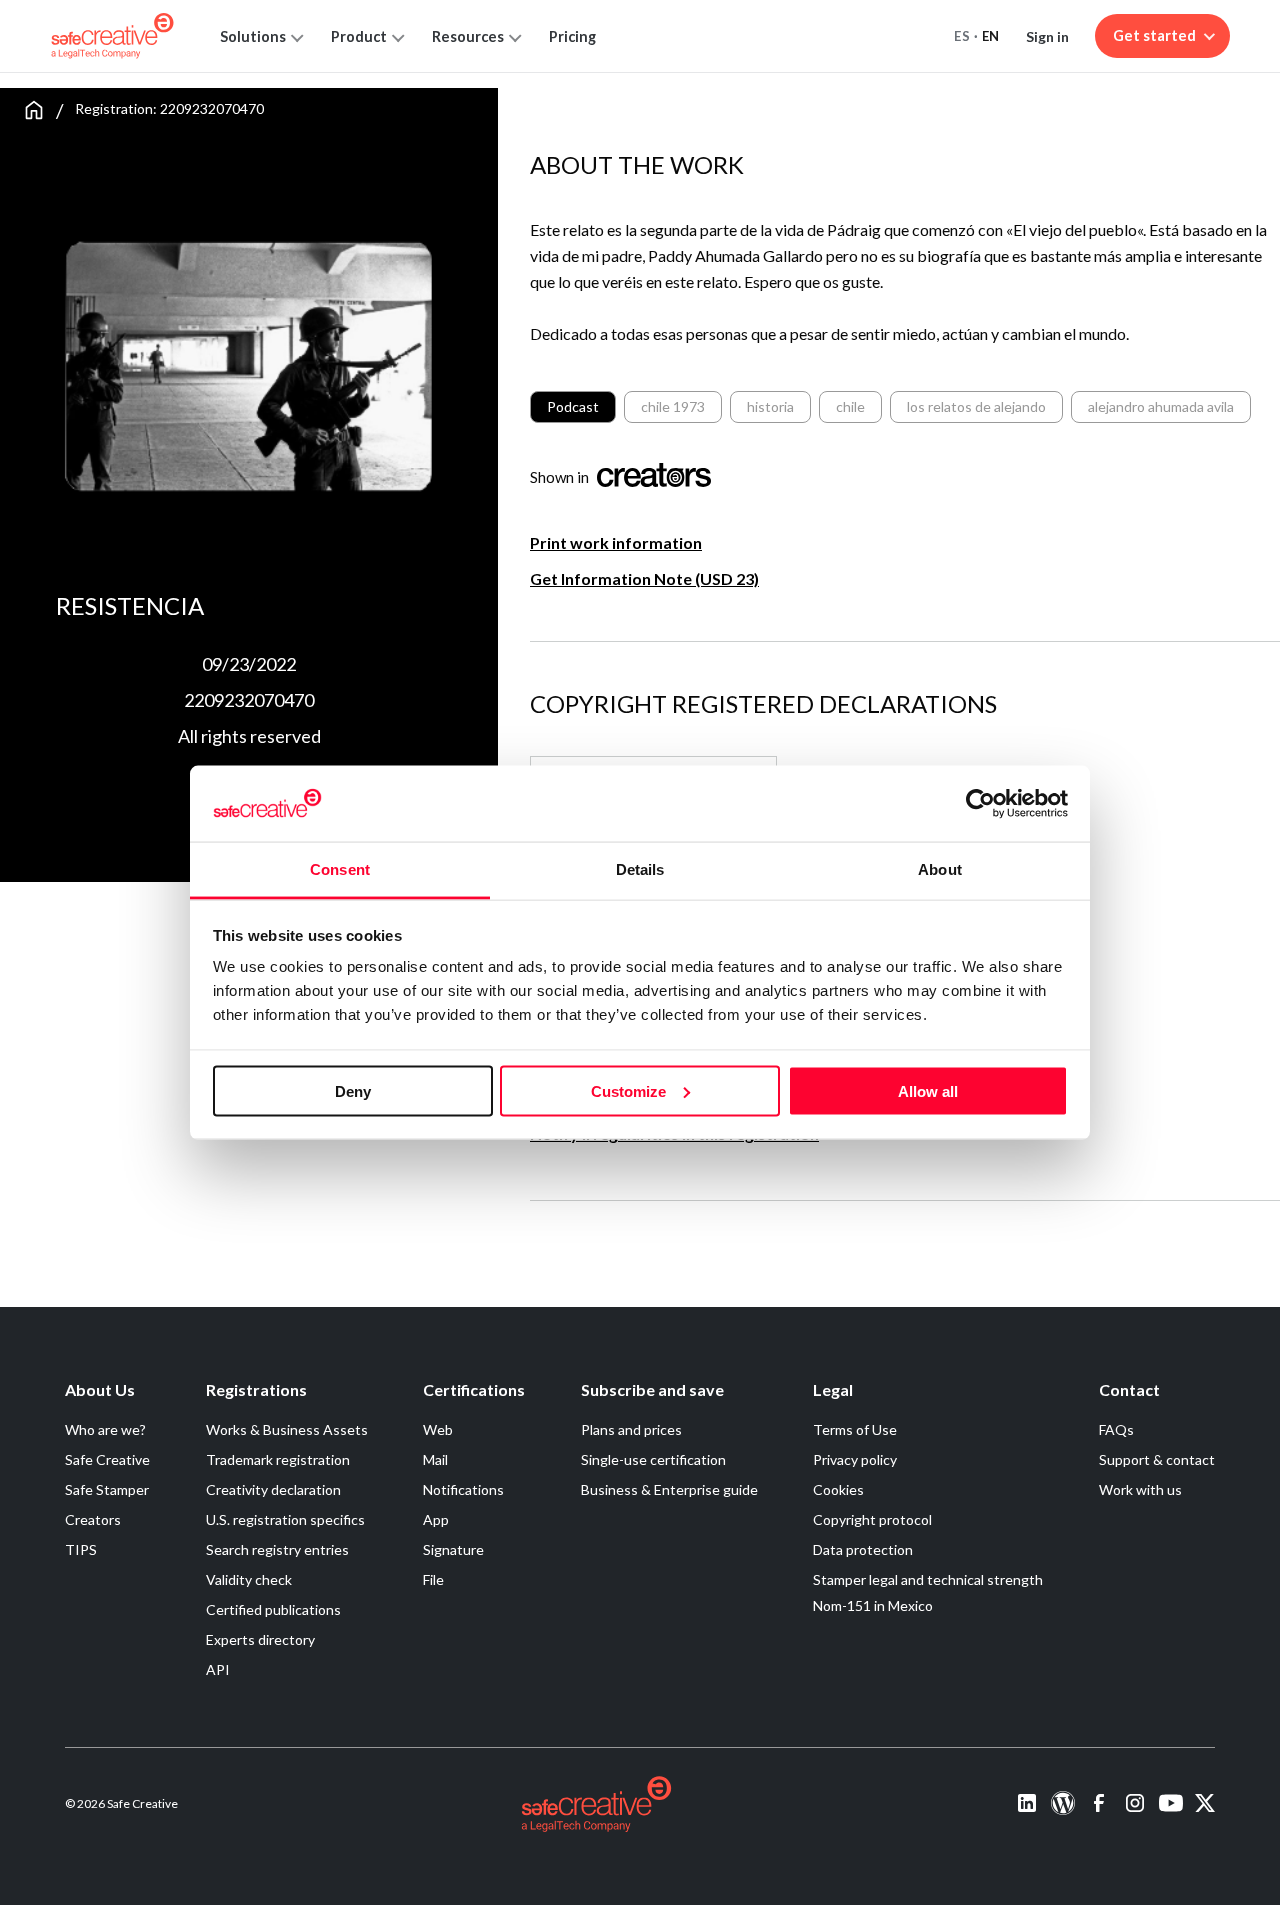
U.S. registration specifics (285, 1519)
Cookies (838, 1489)
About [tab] (940, 869)
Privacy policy (855, 1459)
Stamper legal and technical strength (928, 1579)
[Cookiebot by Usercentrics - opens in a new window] (980, 803)
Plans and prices (631, 1429)
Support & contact (1157, 1459)
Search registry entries (277, 1549)
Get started (1154, 35)
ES (962, 36)
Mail (435, 1459)
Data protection (863, 1549)
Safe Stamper (107, 1489)
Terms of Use (855, 1429)
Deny (353, 1090)
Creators (93, 1519)
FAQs (1116, 1429)
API (218, 1669)
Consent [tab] (340, 869)
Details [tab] (640, 869)
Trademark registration (278, 1459)
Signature (453, 1549)
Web (438, 1429)
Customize (628, 1090)
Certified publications (273, 1609)
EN (991, 36)
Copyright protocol (872, 1519)
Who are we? (105, 1429)
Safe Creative (107, 1459)
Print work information (616, 542)
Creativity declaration (273, 1489)
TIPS (81, 1549)
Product (359, 36)
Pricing (572, 36)
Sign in (1047, 36)
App (436, 1519)
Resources (468, 36)
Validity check (249, 1579)
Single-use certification (653, 1459)
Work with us (1140, 1489)
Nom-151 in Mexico (873, 1605)
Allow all (928, 1090)
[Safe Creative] (112, 36)
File (433, 1579)
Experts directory (260, 1639)
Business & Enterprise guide (669, 1489)
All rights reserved (249, 736)
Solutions (253, 36)
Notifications (463, 1489)
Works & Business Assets (287, 1429)
